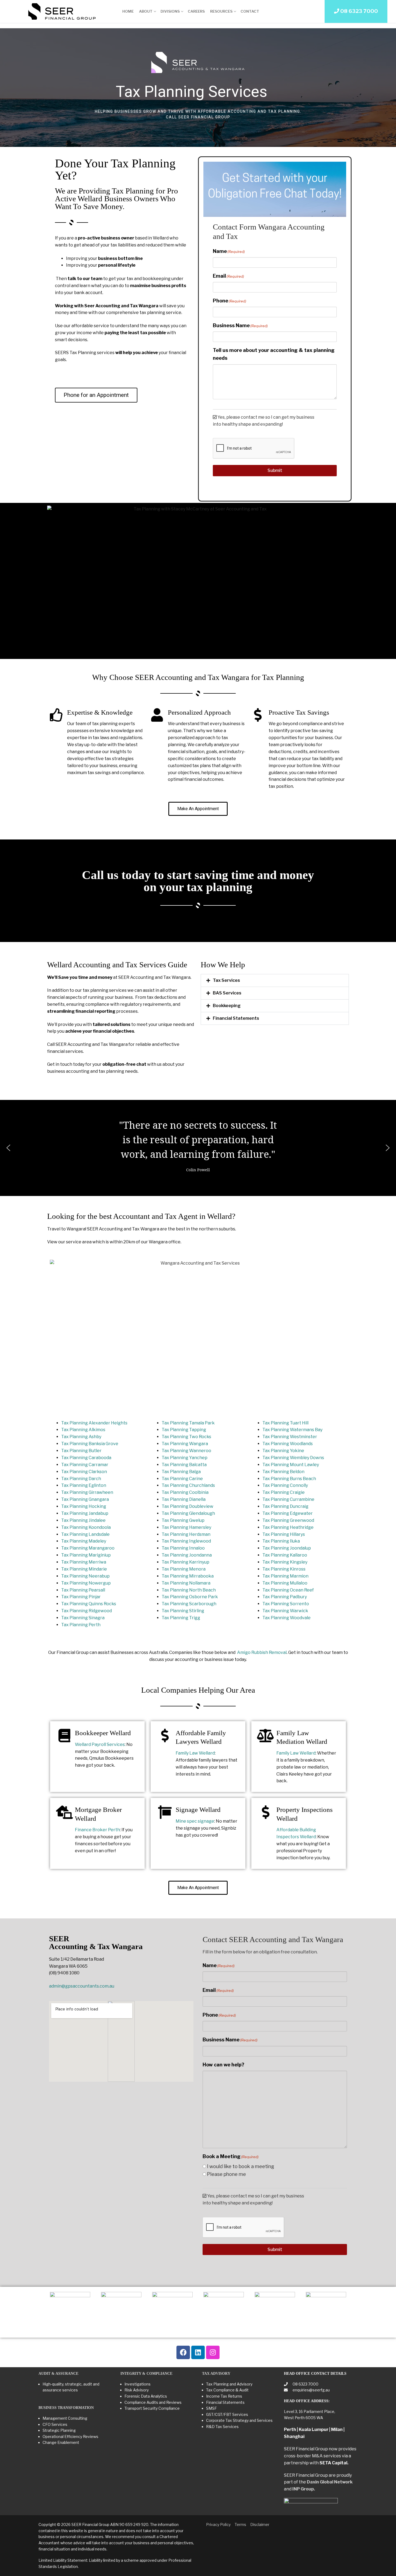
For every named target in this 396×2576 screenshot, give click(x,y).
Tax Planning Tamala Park (188, 1423)
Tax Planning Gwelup (183, 1520)
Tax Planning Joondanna (187, 1555)
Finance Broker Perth (97, 1830)
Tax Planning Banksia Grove (90, 1444)
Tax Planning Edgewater (288, 1513)
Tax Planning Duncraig (285, 1506)
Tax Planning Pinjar (81, 1597)
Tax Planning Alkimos (83, 1430)
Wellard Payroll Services (100, 1744)
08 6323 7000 (305, 2384)
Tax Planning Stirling (183, 1611)
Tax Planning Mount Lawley (291, 1465)
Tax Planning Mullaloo (285, 1583)
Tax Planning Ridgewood (86, 1611)
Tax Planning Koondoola (86, 1527)
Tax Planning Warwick (285, 1611)
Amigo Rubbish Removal (262, 1652)
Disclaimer (260, 2524)
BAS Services (227, 993)
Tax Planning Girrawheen (87, 1492)
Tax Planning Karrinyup (185, 1562)
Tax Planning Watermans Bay (292, 1430)
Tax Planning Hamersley (186, 1527)
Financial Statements (236, 1018)
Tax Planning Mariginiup (86, 1555)
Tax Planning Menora (184, 1569)
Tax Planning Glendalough (188, 1513)
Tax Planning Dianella (184, 1499)
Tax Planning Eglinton (84, 1485)
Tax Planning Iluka (281, 1541)
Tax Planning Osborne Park (190, 1597)
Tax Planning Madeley (84, 1541)
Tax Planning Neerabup (85, 1576)
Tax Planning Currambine (288, 1499)
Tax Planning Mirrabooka (188, 1576)
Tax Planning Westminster (290, 1437)
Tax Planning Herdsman (186, 1534)
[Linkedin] (198, 2352)
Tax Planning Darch (81, 1479)
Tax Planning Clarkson (84, 1472)
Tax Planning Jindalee (83, 1520)
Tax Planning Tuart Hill (285, 1423)
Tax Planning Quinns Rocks (89, 1604)
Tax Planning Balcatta (184, 1465)
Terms (240, 2524)
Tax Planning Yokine (283, 1451)
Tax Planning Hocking (84, 1506)
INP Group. (304, 2489)
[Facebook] (183, 2352)
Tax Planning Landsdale (85, 1534)
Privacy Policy (218, 2524)
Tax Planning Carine (182, 1479)
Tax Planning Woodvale (286, 1618)
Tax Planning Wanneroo (186, 1451)
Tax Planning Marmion (285, 1576)
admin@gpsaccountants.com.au (82, 1986)
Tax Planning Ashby (81, 1437)
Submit (275, 470)
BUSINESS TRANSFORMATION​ (66, 2408)
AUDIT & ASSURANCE (58, 2374)
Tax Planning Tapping (184, 1430)
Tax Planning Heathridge (288, 1527)
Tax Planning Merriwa (84, 1562)
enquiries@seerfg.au (311, 2390)
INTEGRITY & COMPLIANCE (146, 2374)
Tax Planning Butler (81, 1451)
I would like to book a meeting (241, 2166)
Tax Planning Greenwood (288, 1520)
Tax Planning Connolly (285, 1485)
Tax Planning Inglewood (186, 1541)
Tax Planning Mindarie (84, 1569)
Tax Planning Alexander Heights (94, 1423)
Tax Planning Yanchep (185, 1458)
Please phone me (226, 2174)
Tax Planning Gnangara (85, 1499)
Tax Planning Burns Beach (289, 1479)
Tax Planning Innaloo (183, 1548)
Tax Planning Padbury (285, 1597)
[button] (275, 980)
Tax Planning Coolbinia (185, 1492)
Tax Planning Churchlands (188, 1485)
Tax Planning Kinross (284, 1569)
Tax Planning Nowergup (86, 1583)
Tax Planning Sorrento (286, 1604)
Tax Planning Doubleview (187, 1506)
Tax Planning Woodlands (288, 1444)
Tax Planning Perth (81, 1625)
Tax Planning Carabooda (86, 1458)
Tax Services (226, 980)
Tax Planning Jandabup (85, 1513)
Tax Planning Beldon (283, 1472)
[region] (198, 88)
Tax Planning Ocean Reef (288, 1590)
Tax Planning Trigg (181, 1618)
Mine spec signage (195, 1821)
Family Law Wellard (195, 1753)
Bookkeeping (227, 1006)
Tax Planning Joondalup (287, 1548)
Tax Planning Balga (181, 1472)
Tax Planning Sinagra (83, 1618)
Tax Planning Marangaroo (88, 1548)
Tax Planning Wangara (185, 1444)
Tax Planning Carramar (85, 1465)
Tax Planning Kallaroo (285, 1555)
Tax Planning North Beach (189, 1590)
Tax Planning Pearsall (83, 1590)
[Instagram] (213, 2352)
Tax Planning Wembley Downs (293, 1458)
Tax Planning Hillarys (284, 1534)
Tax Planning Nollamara (186, 1583)
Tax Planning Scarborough (189, 1604)
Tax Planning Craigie (284, 1492)
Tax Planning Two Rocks (186, 1437)
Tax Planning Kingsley (285, 1562)
